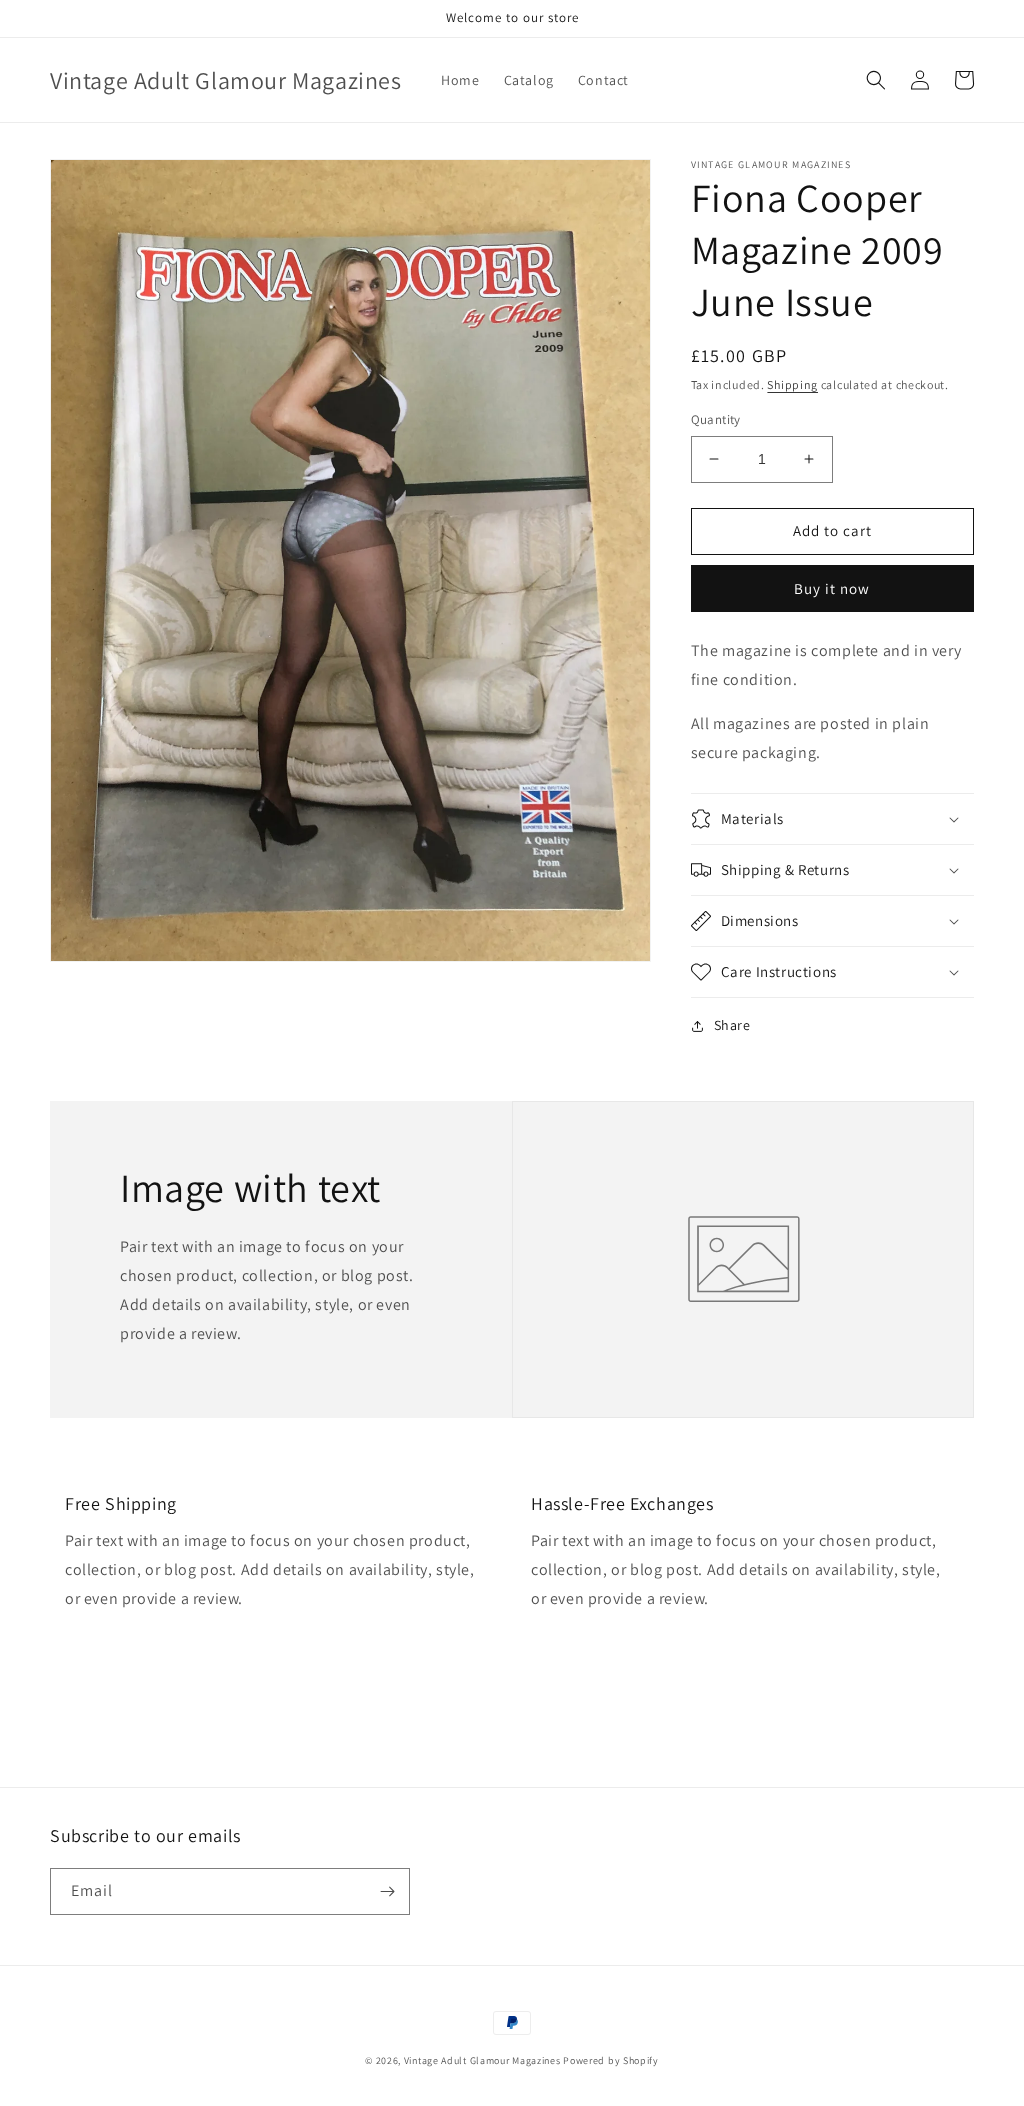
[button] (876, 80)
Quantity (716, 419)
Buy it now (832, 588)
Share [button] (732, 1025)
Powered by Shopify (611, 2060)
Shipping (792, 384)
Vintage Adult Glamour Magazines (483, 2060)
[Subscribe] (387, 1891)
